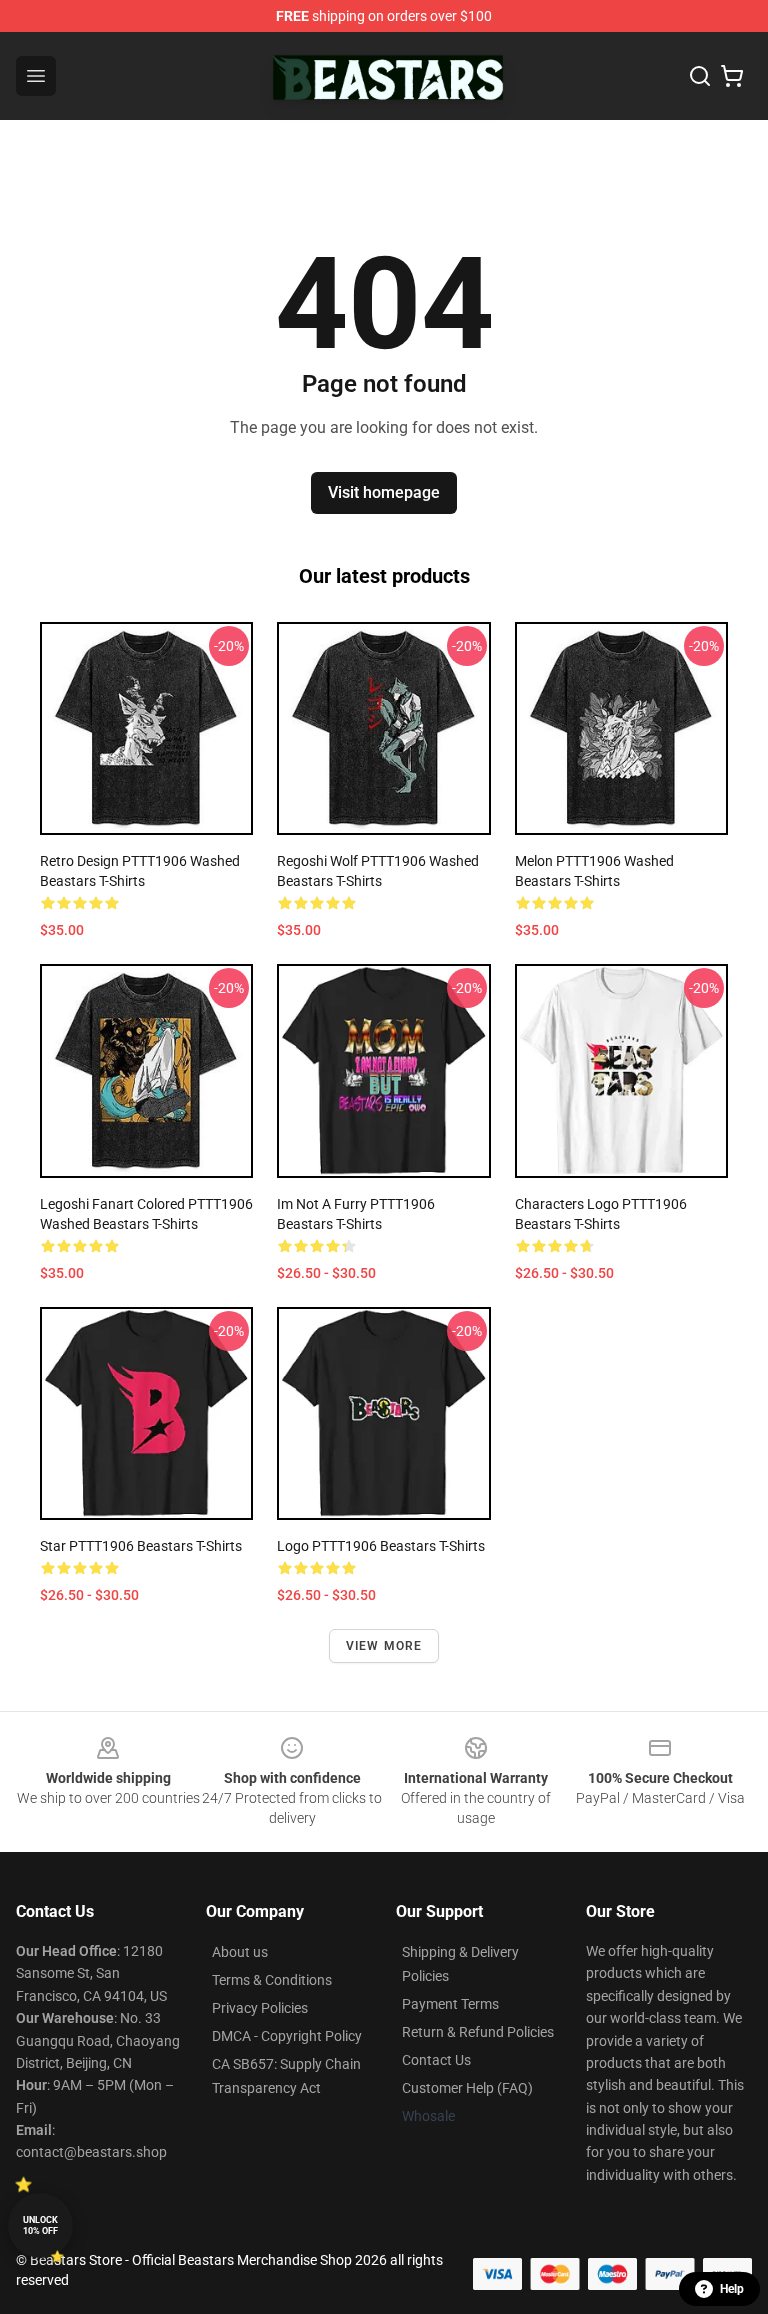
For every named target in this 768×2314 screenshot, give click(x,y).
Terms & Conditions (272, 1980)
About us (240, 1952)
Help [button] (732, 2289)
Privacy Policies (260, 2008)
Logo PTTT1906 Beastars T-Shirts (381, 1546)
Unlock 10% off (40, 2225)
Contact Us (436, 2060)
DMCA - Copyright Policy (287, 2036)
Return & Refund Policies (478, 2032)
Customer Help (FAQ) (467, 2088)
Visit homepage (384, 492)
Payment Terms (450, 2004)
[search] (700, 76)
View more (384, 1646)
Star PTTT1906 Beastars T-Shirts (141, 1546)
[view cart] (732, 76)
